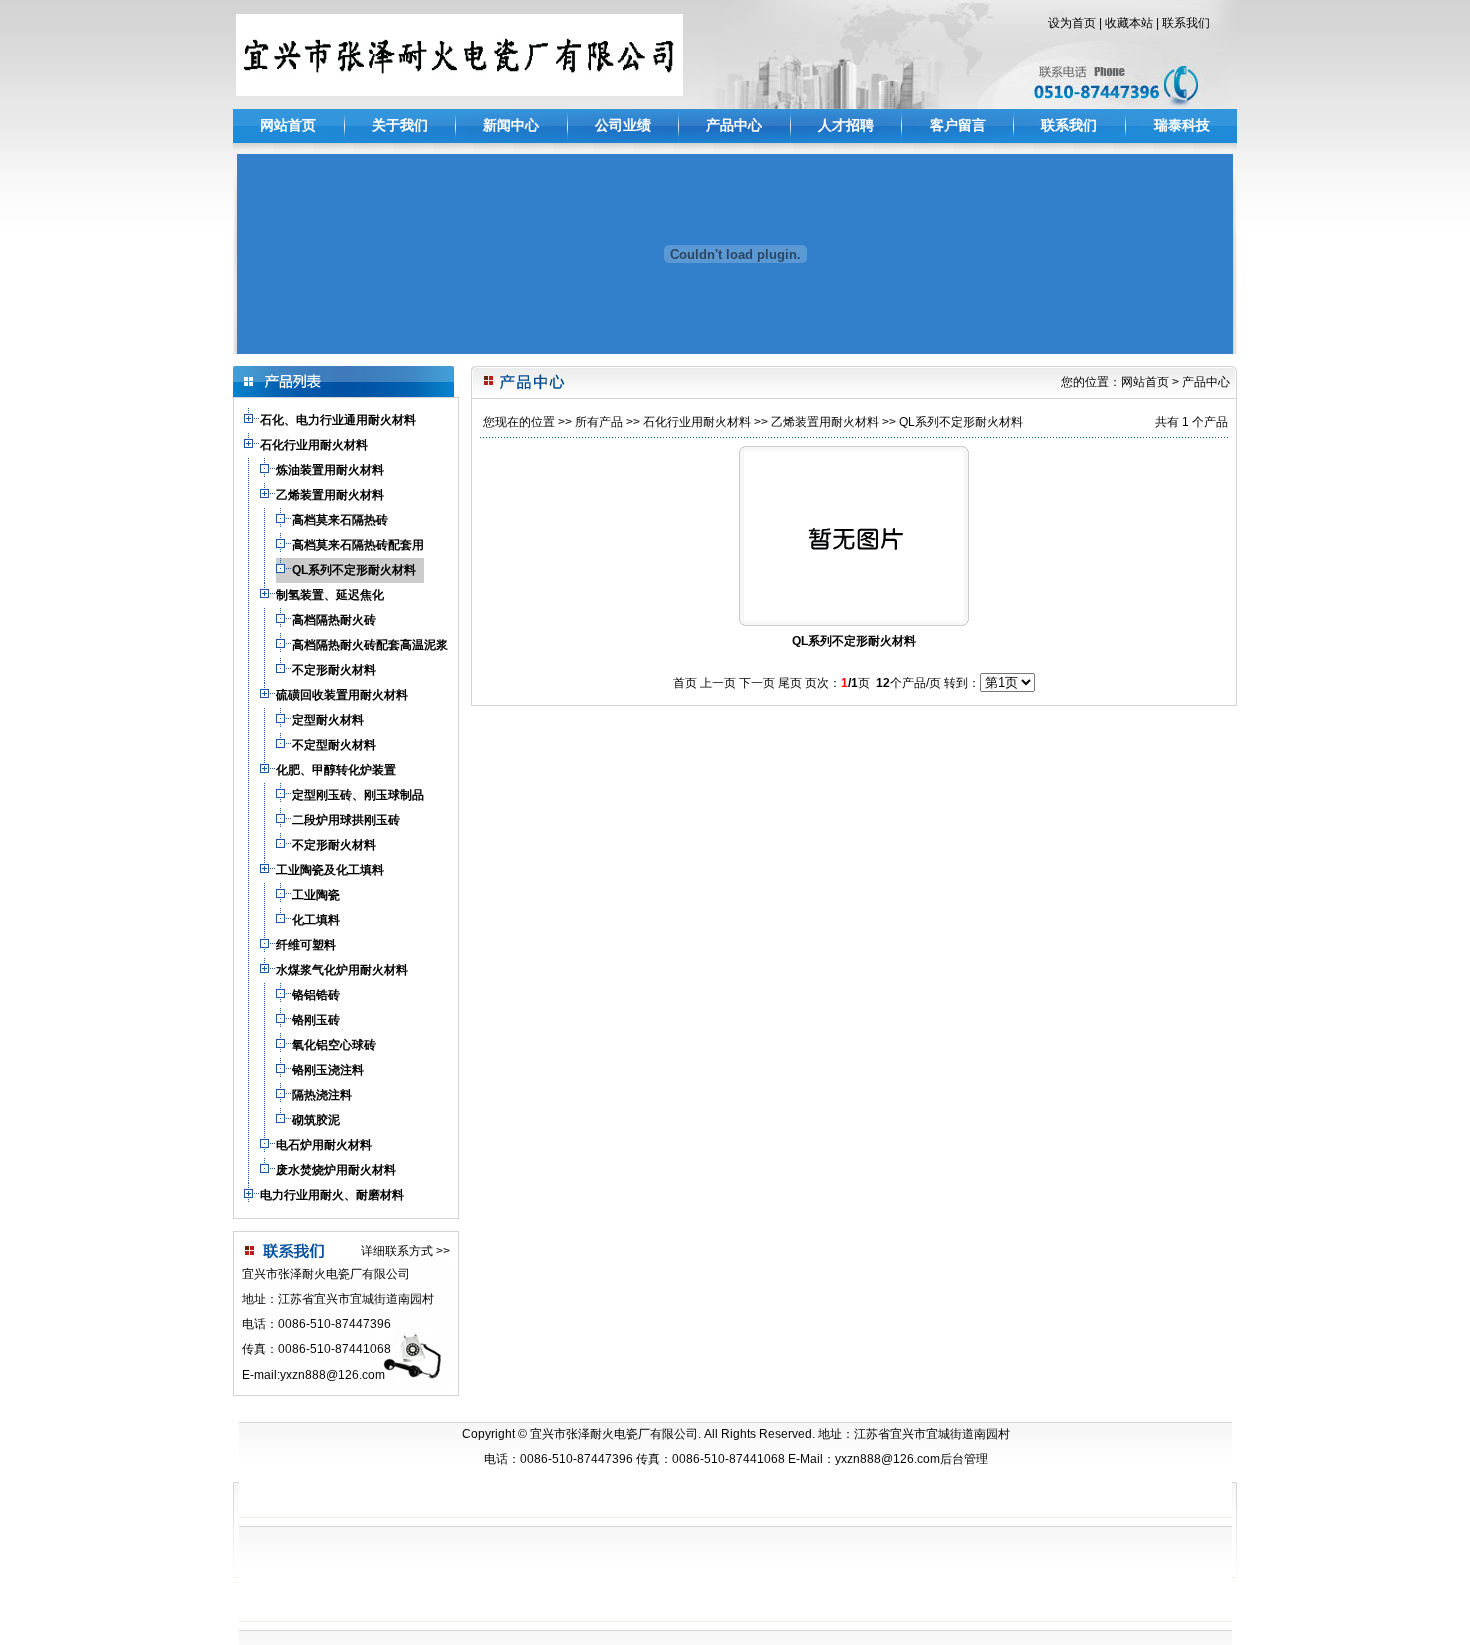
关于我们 (400, 125)
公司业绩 (623, 125)
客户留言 (958, 125)
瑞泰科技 (1182, 125)
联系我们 (1186, 23)
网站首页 (288, 125)
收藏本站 (1129, 23)
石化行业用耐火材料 (697, 422)
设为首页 (1072, 23)
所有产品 (599, 422)
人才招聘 (846, 125)
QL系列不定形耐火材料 (961, 422)
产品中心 (734, 125)
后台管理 (964, 1459)
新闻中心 (511, 125)
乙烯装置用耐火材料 (825, 422)
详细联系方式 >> (405, 1251)
